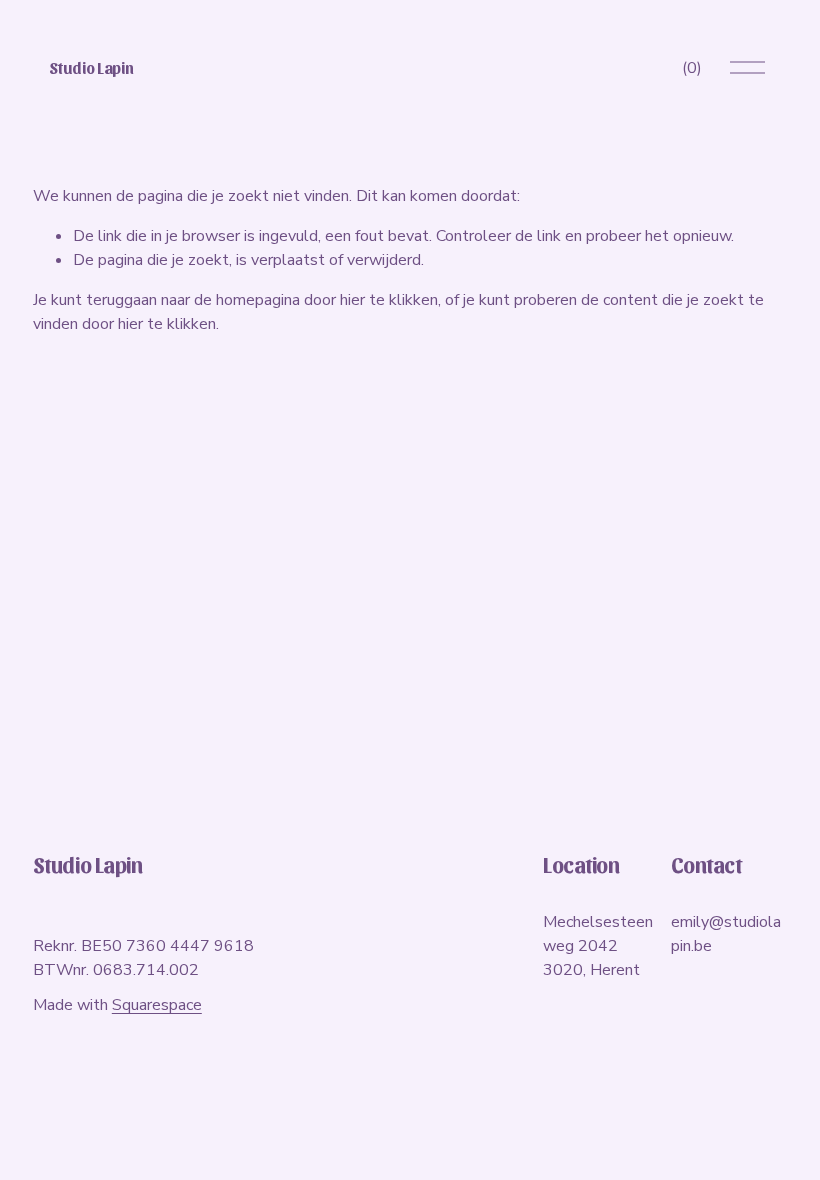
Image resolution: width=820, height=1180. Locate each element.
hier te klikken (389, 300)
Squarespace (157, 1005)
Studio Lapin (91, 67)
